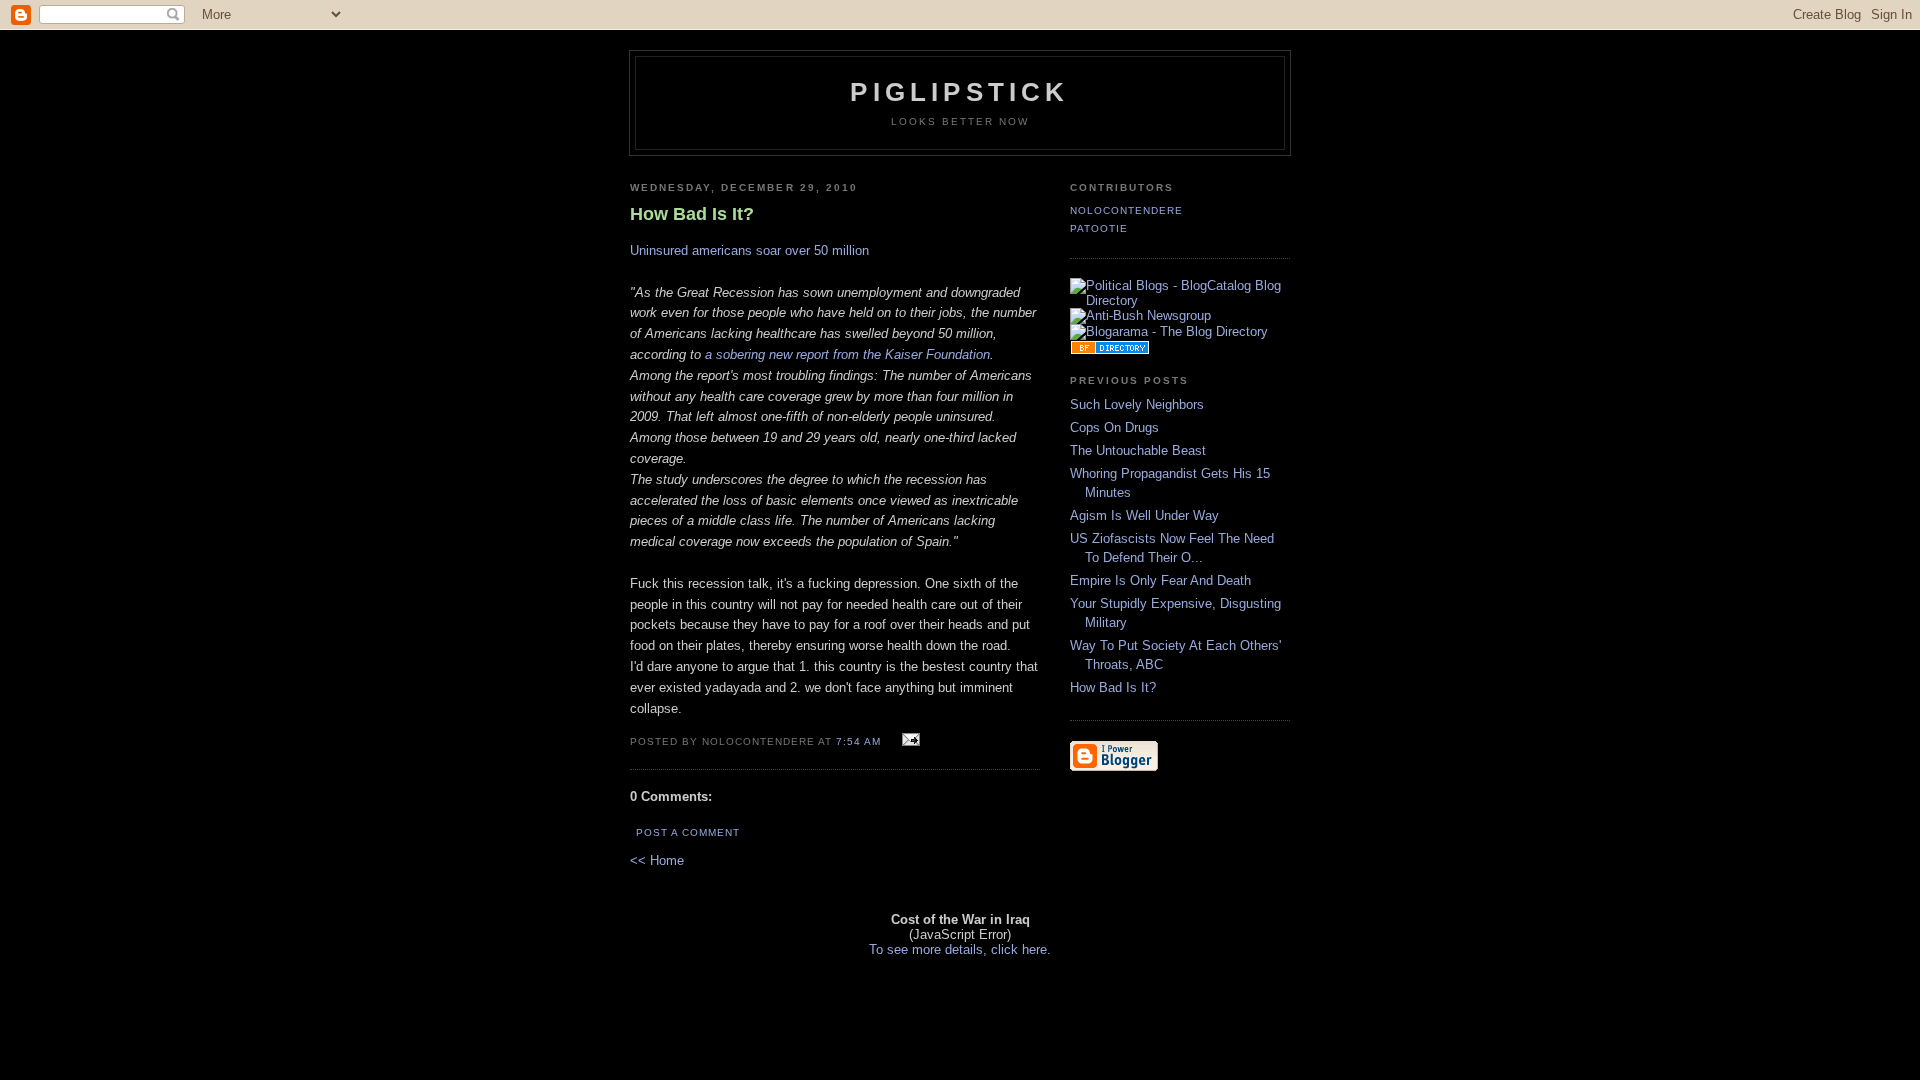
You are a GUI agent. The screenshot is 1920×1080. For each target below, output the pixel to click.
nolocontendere (1126, 210)
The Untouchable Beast (1138, 450)
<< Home (657, 860)
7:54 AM (858, 741)
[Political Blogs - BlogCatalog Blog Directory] (1180, 300)
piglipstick (959, 92)
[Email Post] (908, 740)
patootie (1099, 228)
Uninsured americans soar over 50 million (749, 250)
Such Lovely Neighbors (1137, 404)
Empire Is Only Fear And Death (1160, 580)
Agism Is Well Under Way (1144, 515)
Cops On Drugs (1114, 427)
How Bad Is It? (1113, 687)
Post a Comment (688, 832)
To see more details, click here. (960, 949)
